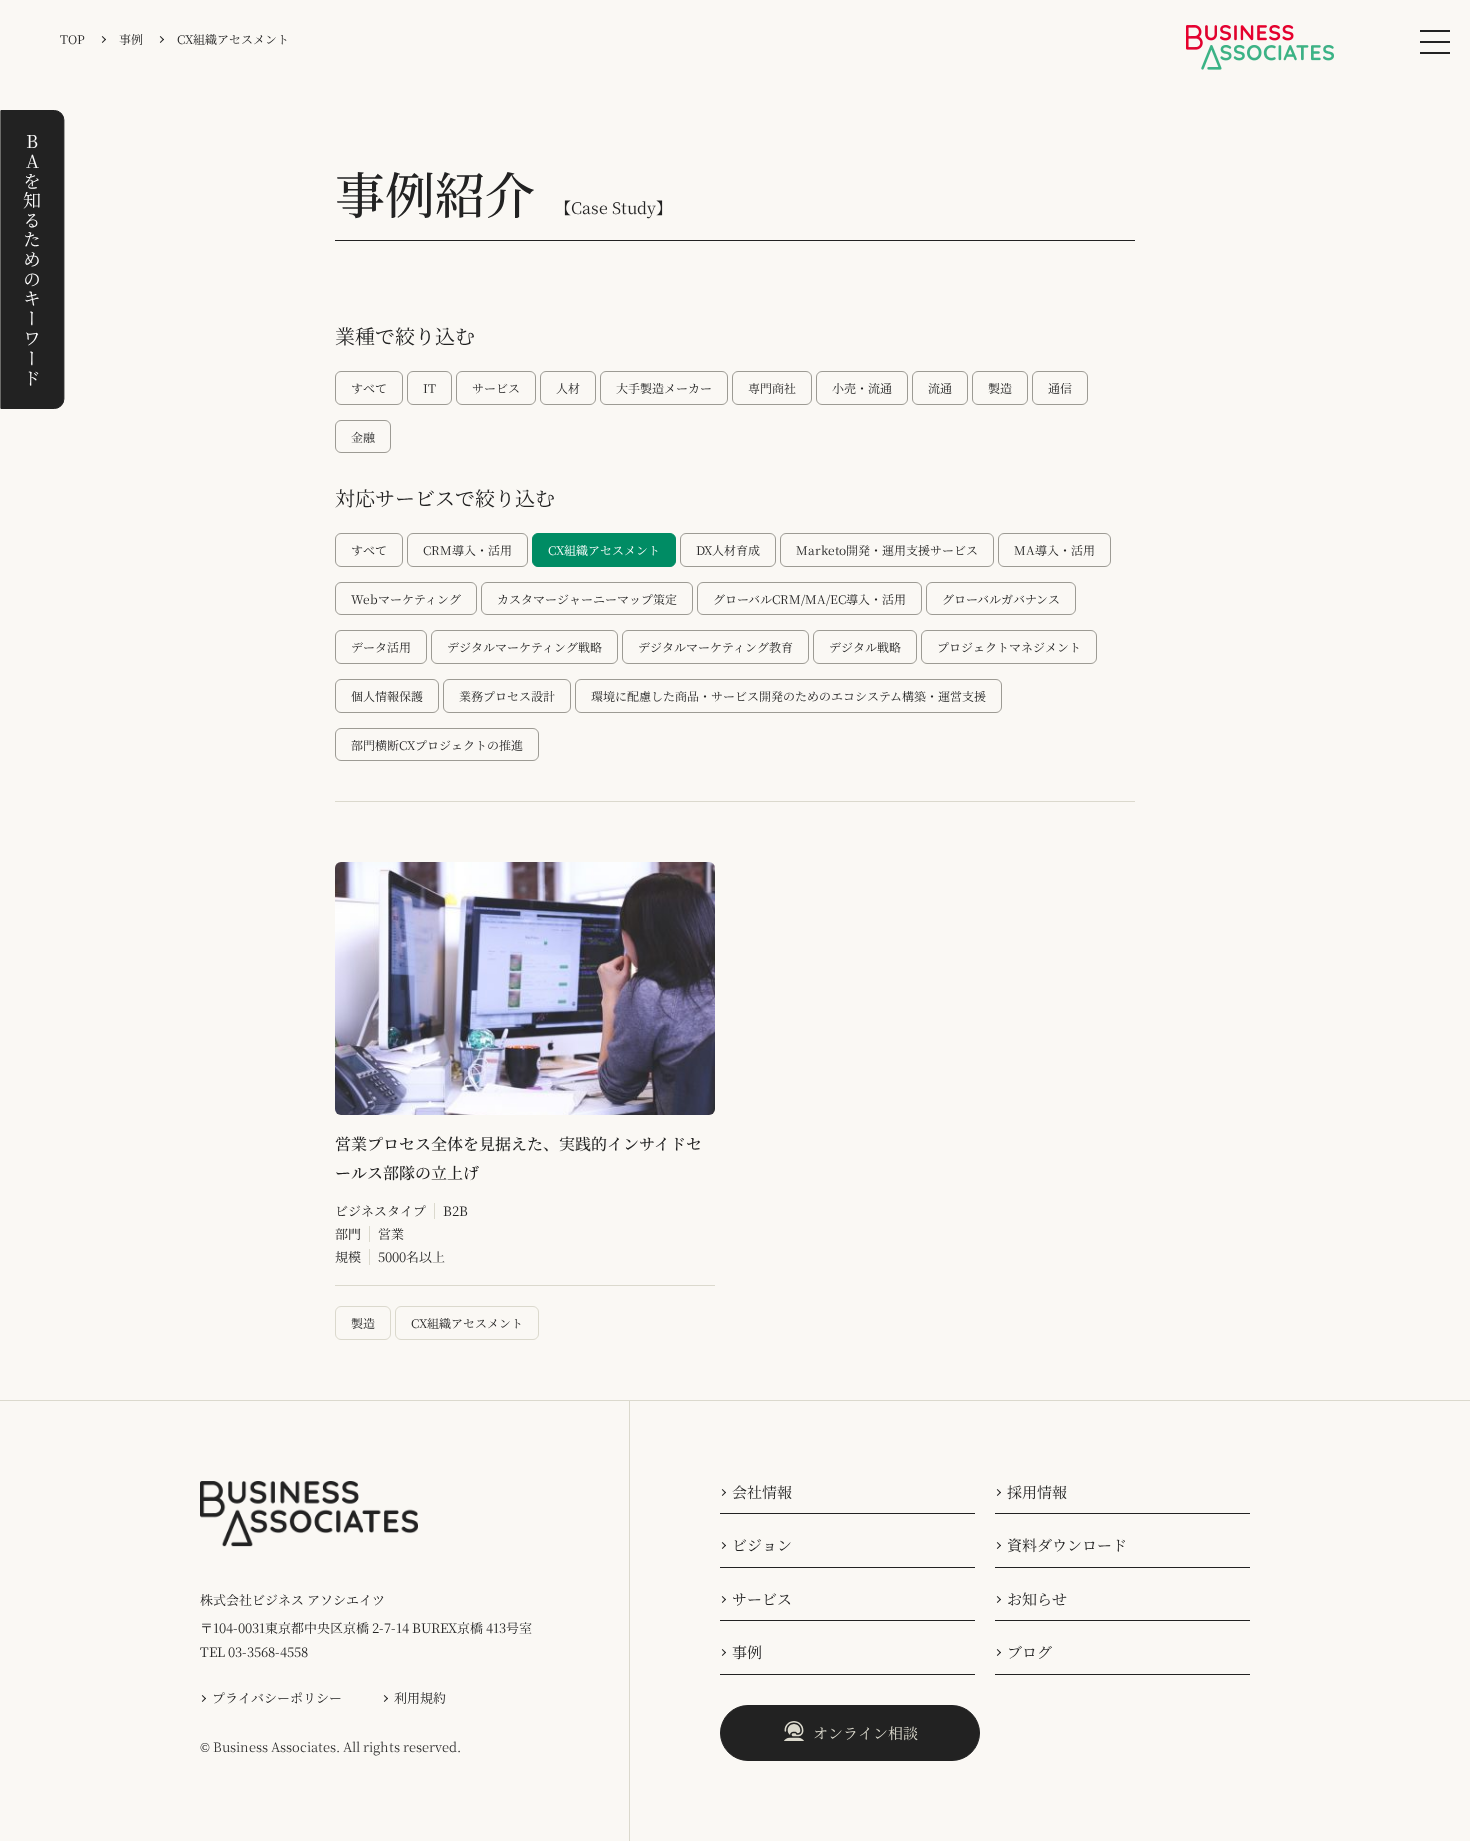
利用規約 (420, 1697)
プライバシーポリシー (277, 1697)
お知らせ (1037, 1598)
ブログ (1029, 1651)
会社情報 (762, 1491)
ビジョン (762, 1544)
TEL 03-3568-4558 (254, 1651)
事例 (747, 1651)
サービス (762, 1598)
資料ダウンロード (1067, 1544)
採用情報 (1037, 1491)
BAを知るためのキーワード (32, 259)
